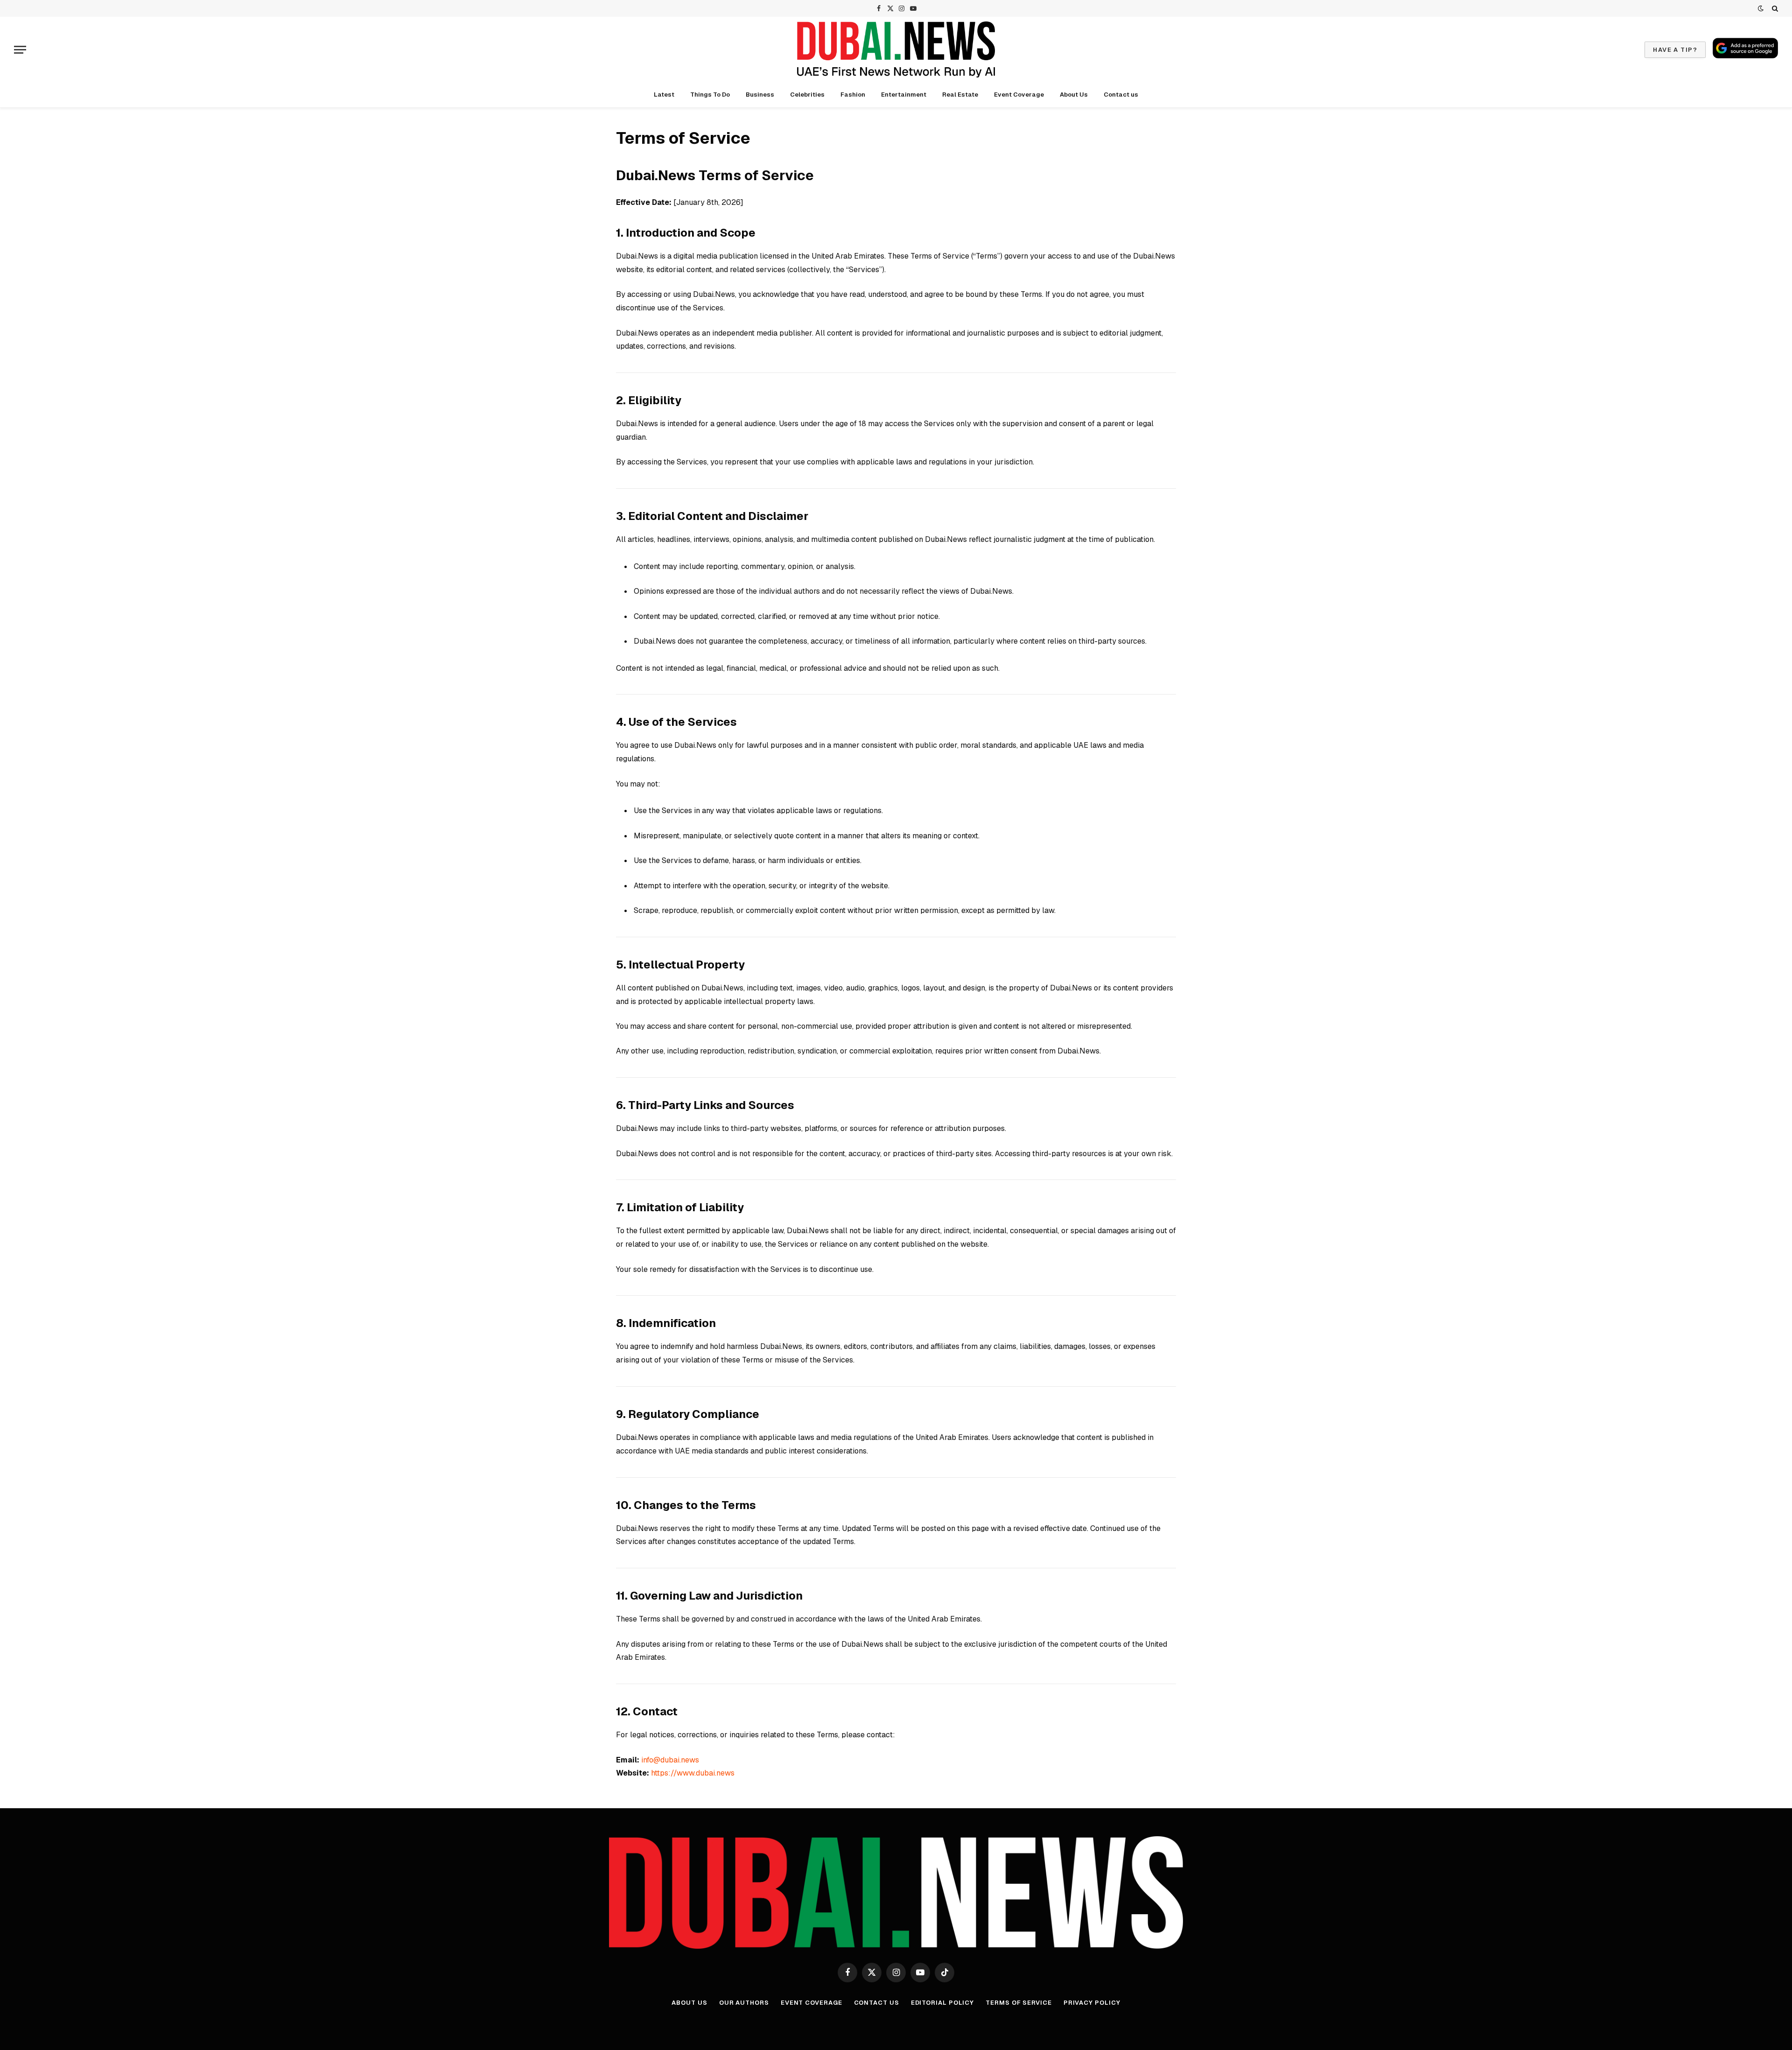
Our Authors (744, 2003)
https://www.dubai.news (693, 1773)
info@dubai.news (670, 1760)
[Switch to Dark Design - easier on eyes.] (1761, 8)
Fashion (853, 95)
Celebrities (807, 95)
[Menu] (20, 50)
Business (760, 95)
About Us (1074, 95)
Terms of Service (1019, 2003)
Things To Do (710, 95)
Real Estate (960, 95)
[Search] (1774, 8)
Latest (664, 95)
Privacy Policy (1092, 2003)
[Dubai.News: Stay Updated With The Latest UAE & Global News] (896, 49)
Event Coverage (1019, 95)
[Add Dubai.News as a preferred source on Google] (1745, 48)
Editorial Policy (943, 2003)
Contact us (1121, 95)
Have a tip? (1675, 50)
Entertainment (904, 95)
